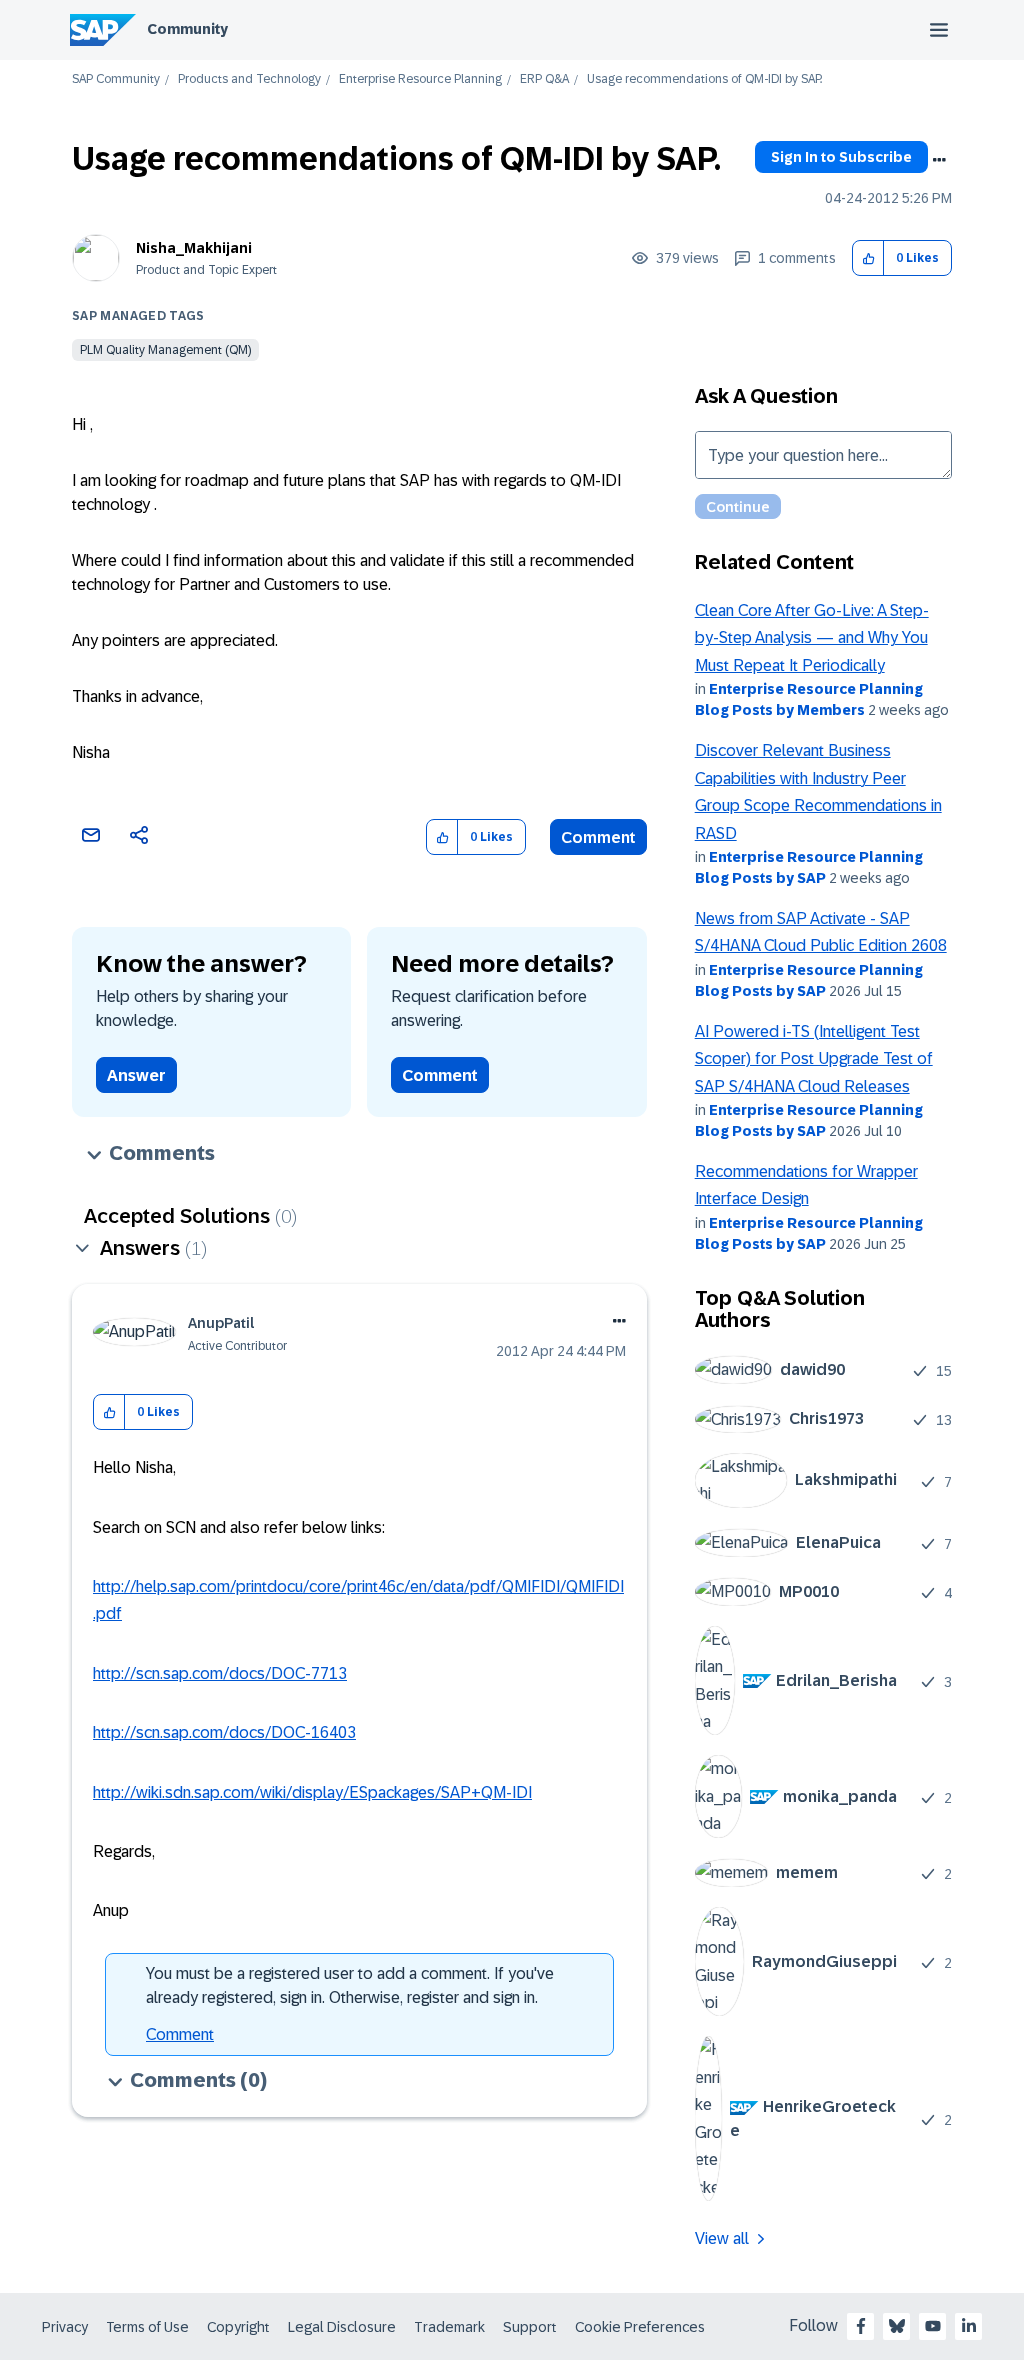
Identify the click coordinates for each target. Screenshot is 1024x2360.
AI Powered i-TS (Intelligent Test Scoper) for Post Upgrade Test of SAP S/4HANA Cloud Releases (814, 1059)
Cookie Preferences (640, 2327)
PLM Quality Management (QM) (165, 350)
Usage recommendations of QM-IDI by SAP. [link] (704, 79)
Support (530, 2327)
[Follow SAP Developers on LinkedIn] (969, 2326)
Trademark (449, 2327)
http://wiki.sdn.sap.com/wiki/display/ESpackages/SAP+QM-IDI (312, 1792)
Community (187, 29)
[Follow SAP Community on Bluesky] (897, 2326)
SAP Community (116, 79)
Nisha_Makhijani (194, 248)
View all (722, 2238)
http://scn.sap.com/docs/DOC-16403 (224, 1732)
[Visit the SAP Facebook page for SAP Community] (861, 2326)
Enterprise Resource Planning (420, 79)
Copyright (238, 2327)
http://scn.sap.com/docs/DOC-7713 (220, 1673)
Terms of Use (147, 2327)
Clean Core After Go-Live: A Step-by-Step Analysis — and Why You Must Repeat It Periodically (812, 638)
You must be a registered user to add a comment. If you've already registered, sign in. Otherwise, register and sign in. (350, 1985)
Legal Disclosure (342, 2327)
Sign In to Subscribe (841, 157)
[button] (868, 258)
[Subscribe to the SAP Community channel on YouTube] (933, 2326)
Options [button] (939, 160)
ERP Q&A (544, 79)
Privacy (65, 2327)
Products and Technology (249, 79)
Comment (598, 837)
